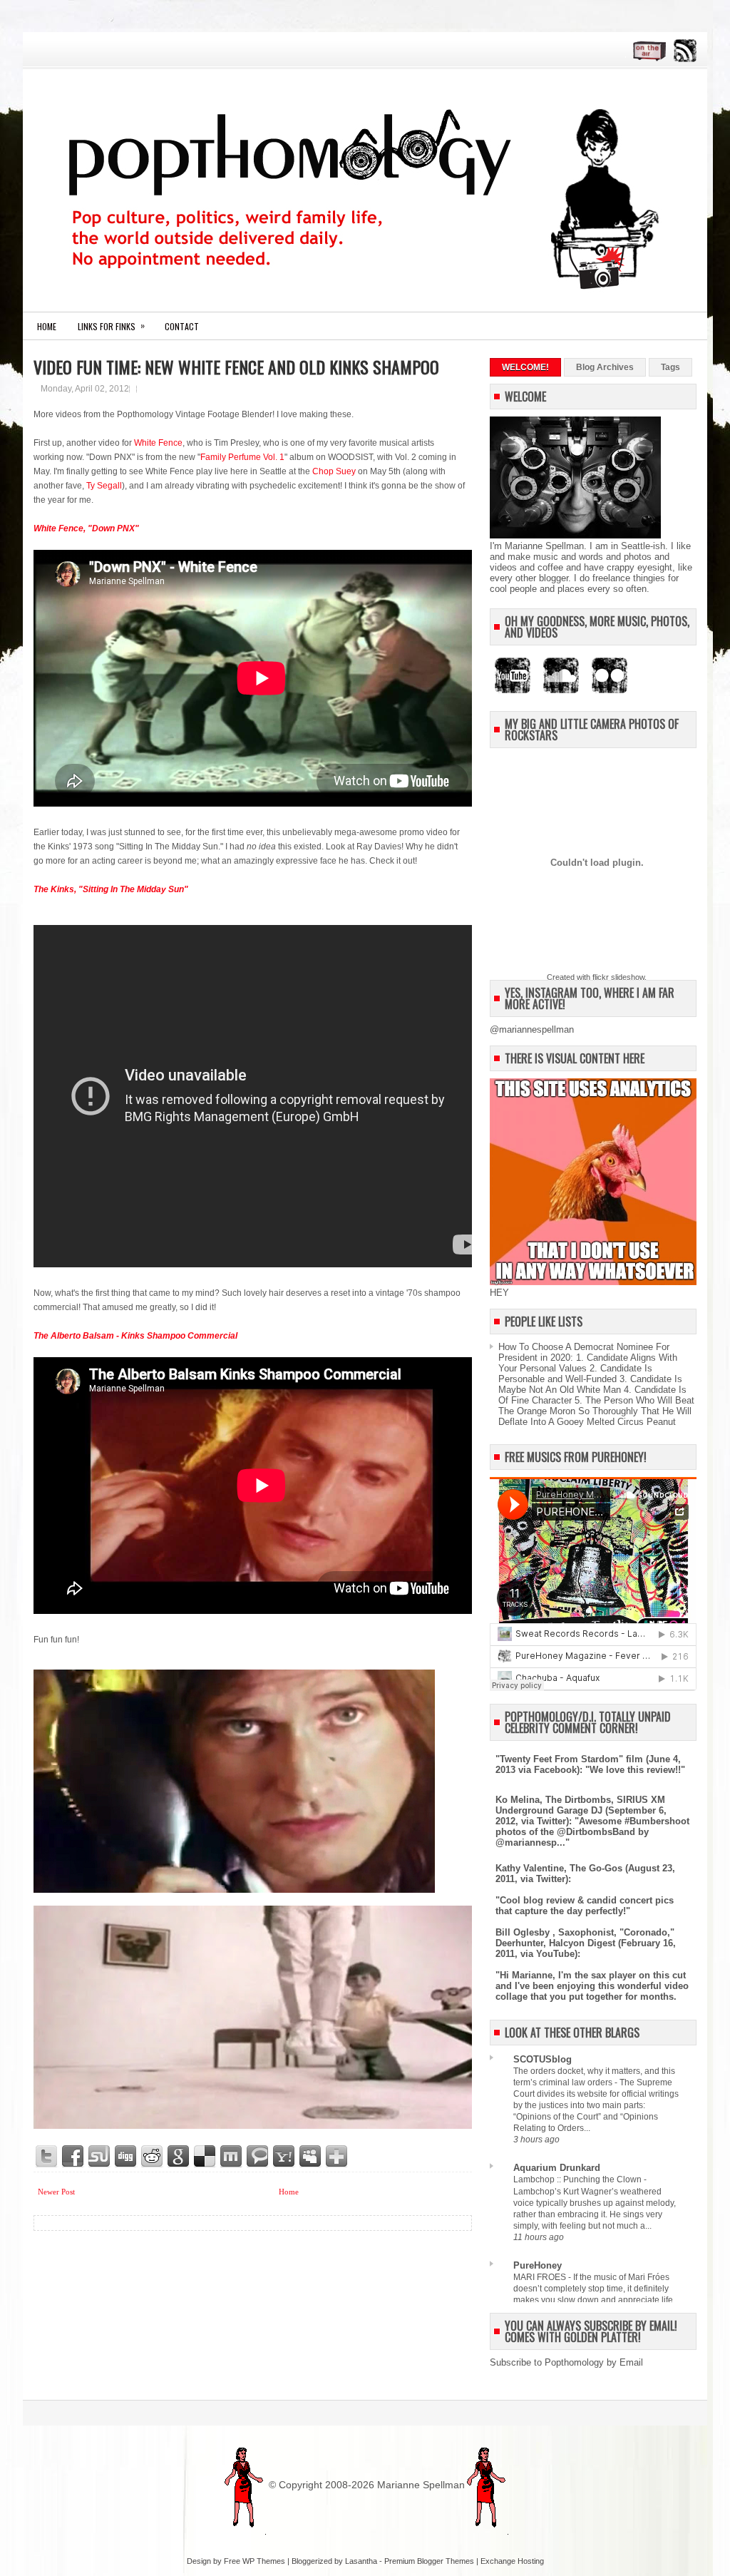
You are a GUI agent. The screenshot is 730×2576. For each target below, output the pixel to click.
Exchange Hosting (512, 2561)
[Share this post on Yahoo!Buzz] (284, 2157)
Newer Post (56, 2192)
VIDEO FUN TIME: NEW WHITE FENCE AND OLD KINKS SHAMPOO (236, 367)
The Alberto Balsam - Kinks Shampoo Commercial (135, 1336)
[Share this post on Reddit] (153, 2157)
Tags (670, 367)
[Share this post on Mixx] (232, 2157)
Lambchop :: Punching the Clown (579, 2179)
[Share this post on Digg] (126, 2157)
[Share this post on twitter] (47, 2157)
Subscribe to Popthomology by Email (566, 2362)
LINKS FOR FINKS (111, 326)
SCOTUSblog (543, 2059)
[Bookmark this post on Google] (179, 2157)
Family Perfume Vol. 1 (242, 457)
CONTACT (182, 326)
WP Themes (264, 2561)
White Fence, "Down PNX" (86, 528)
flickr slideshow (618, 977)
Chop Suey (334, 471)
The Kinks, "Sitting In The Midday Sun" (111, 889)
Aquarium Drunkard (557, 2168)
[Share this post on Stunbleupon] (100, 2157)
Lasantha (361, 2561)
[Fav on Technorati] (258, 2157)
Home (47, 326)
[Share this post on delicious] (205, 2157)
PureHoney (538, 2265)
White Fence (158, 443)
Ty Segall (104, 486)
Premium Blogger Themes (429, 2561)
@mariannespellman (532, 1029)
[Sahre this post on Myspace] (311, 2157)
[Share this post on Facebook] (73, 2157)
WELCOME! (525, 367)
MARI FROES (541, 2277)
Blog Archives (605, 367)
